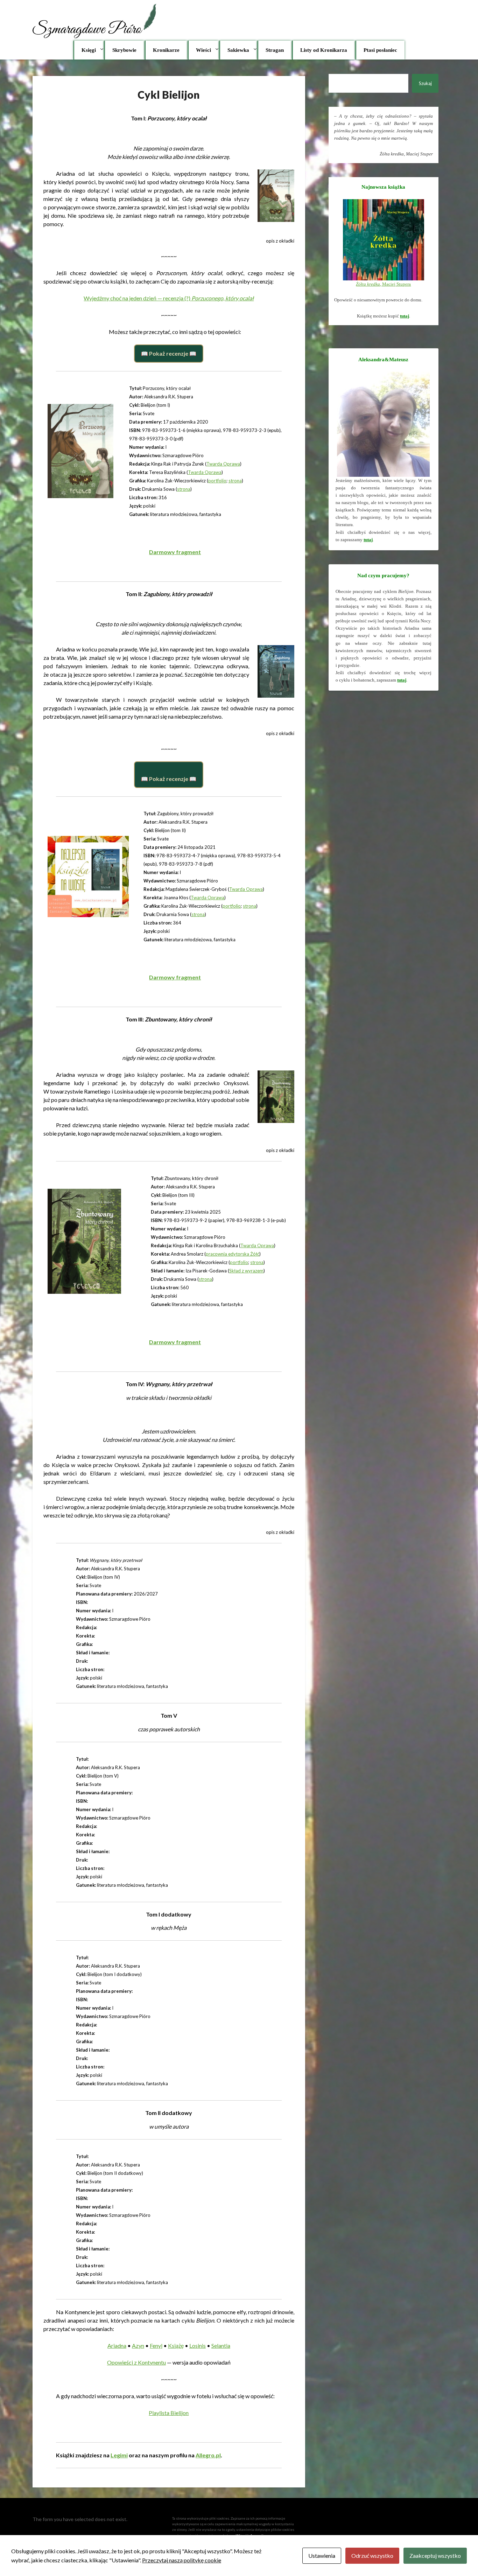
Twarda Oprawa (223, 464)
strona (235, 481)
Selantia (221, 2345)
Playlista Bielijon (169, 2413)
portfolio (217, 481)
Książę (176, 2345)
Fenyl (156, 2345)
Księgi (89, 50)
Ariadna (117, 2345)
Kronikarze (166, 50)
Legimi (119, 2455)
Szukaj (425, 83)
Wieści (203, 50)
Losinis (198, 2345)
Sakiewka (238, 50)
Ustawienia (322, 2556)
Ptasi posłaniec (380, 50)
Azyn (138, 2345)
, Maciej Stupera (383, 284)
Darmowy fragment (175, 552)
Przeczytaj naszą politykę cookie (182, 2560)
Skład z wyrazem (246, 1271)
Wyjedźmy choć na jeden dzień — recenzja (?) (169, 298)
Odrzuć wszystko (372, 2556)
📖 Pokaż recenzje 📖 (169, 353)
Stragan (275, 50)
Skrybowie (124, 50)
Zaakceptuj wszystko (435, 2556)
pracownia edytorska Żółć (233, 1254)
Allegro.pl (208, 2455)
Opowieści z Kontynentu (136, 2362)
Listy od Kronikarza (324, 50)
